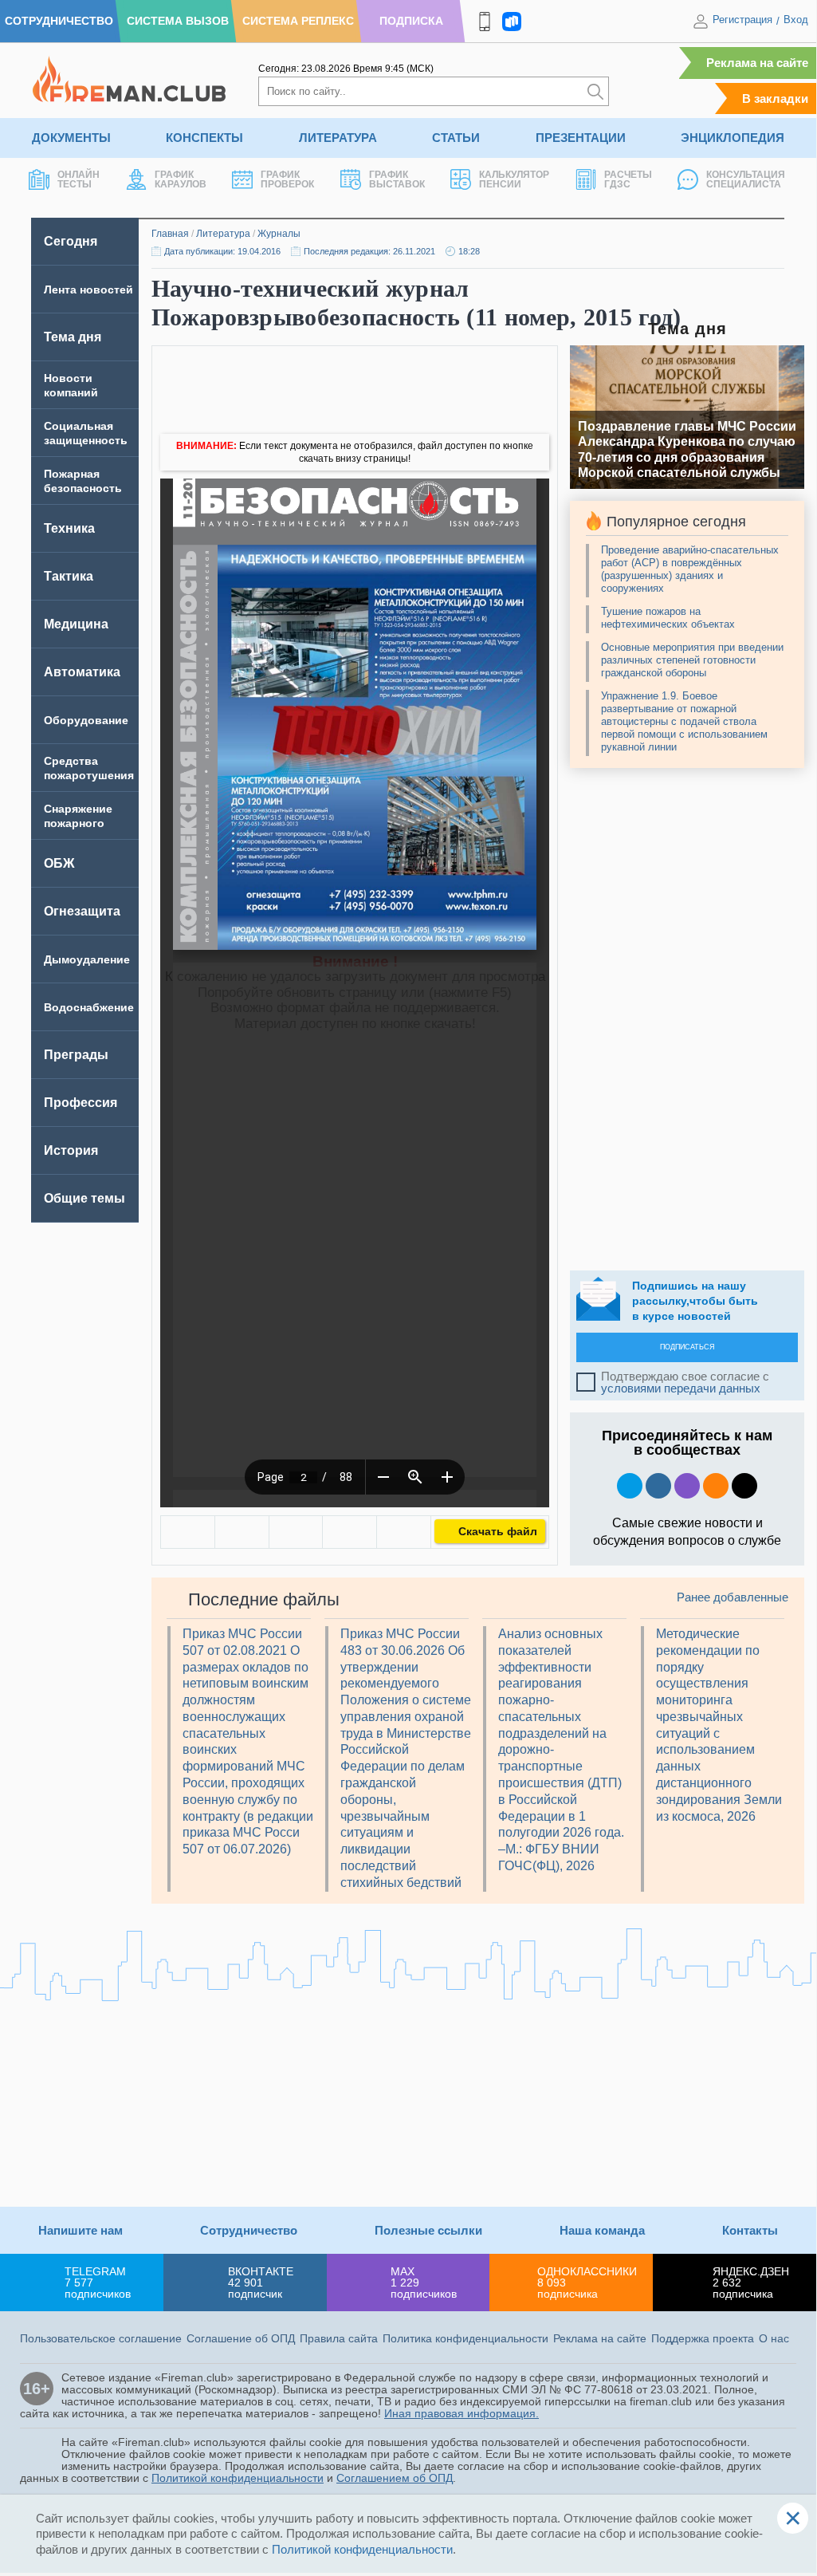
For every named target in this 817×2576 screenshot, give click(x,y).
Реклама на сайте (757, 63)
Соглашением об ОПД (395, 2478)
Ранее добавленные (733, 1597)
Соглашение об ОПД (241, 2338)
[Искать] (595, 91)
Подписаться (687, 1347)
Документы (71, 138)
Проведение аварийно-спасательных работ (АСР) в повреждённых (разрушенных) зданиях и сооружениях (690, 569)
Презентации (581, 138)
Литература (338, 138)
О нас (774, 2338)
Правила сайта (339, 2338)
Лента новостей (88, 290)
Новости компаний (71, 385)
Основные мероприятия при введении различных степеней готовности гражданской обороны (692, 660)
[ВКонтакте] (188, 1532)
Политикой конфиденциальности (238, 2478)
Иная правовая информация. (462, 2413)
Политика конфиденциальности (465, 2338)
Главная (170, 234)
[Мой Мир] (404, 1532)
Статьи (456, 138)
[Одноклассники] (242, 1532)
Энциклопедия (733, 138)
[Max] (687, 1486)
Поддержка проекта (703, 2338)
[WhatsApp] (296, 1532)
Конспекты (204, 138)
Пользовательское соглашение (101, 2338)
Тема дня (73, 337)
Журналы (279, 234)
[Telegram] (350, 1532)
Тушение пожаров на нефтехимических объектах (668, 618)
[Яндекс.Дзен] (744, 1486)
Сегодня (71, 241)
